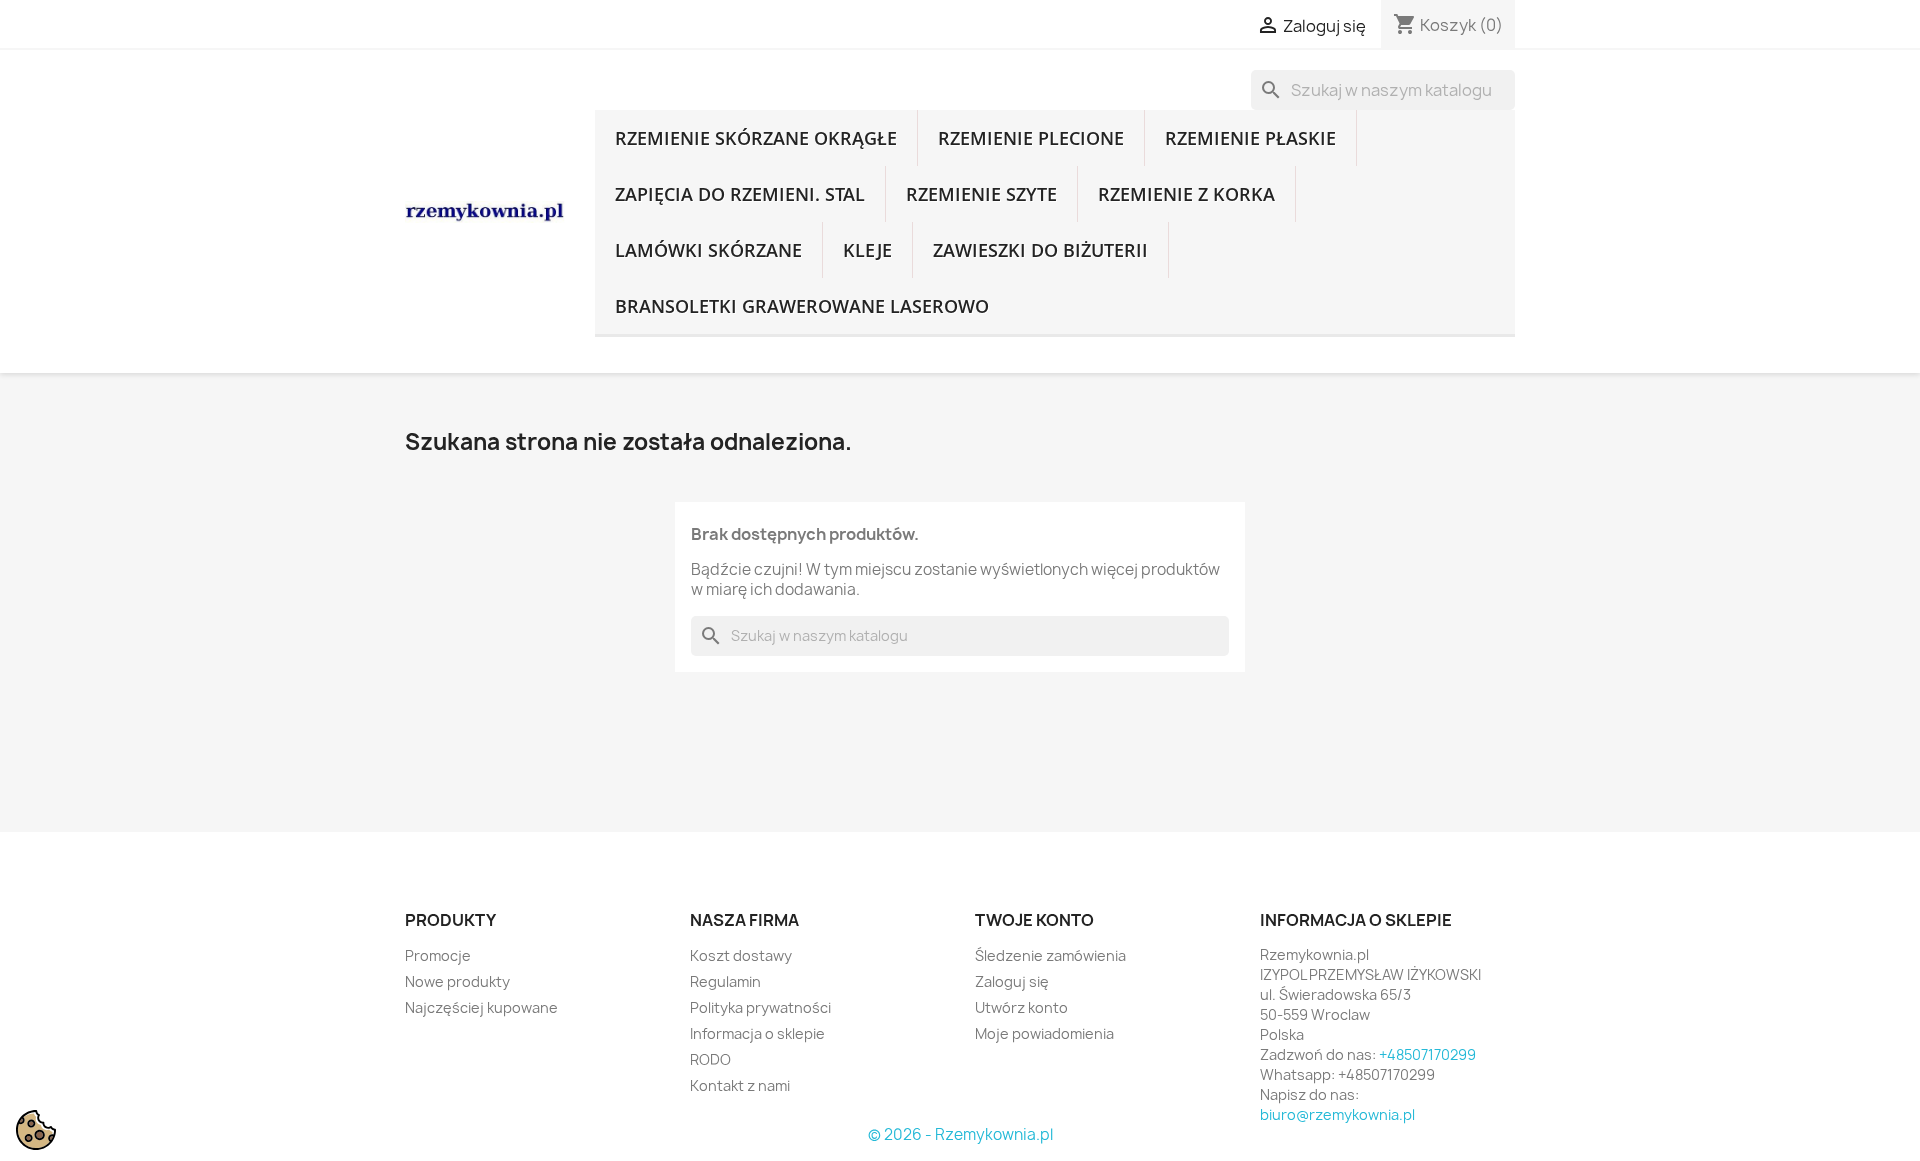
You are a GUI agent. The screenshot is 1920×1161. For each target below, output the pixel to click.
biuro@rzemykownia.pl (1337, 1114)
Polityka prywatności (760, 1007)
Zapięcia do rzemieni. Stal (740, 194)
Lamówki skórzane (708, 250)
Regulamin (725, 981)
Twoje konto (1034, 920)
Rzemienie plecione (1031, 138)
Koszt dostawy (741, 955)
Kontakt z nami (740, 1085)
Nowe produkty (457, 981)
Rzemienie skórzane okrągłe (756, 138)
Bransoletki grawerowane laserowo (802, 306)
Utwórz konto (1021, 1007)
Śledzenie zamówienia (1050, 955)
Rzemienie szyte (981, 194)
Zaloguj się (1012, 981)
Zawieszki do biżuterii (1040, 250)
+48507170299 (1427, 1054)
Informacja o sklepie (757, 1033)
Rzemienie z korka (1186, 194)
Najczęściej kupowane (481, 1007)
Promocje (438, 955)
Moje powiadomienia (1044, 1033)
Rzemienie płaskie (1250, 138)
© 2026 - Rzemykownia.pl (960, 1134)
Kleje (867, 250)
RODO (710, 1059)
